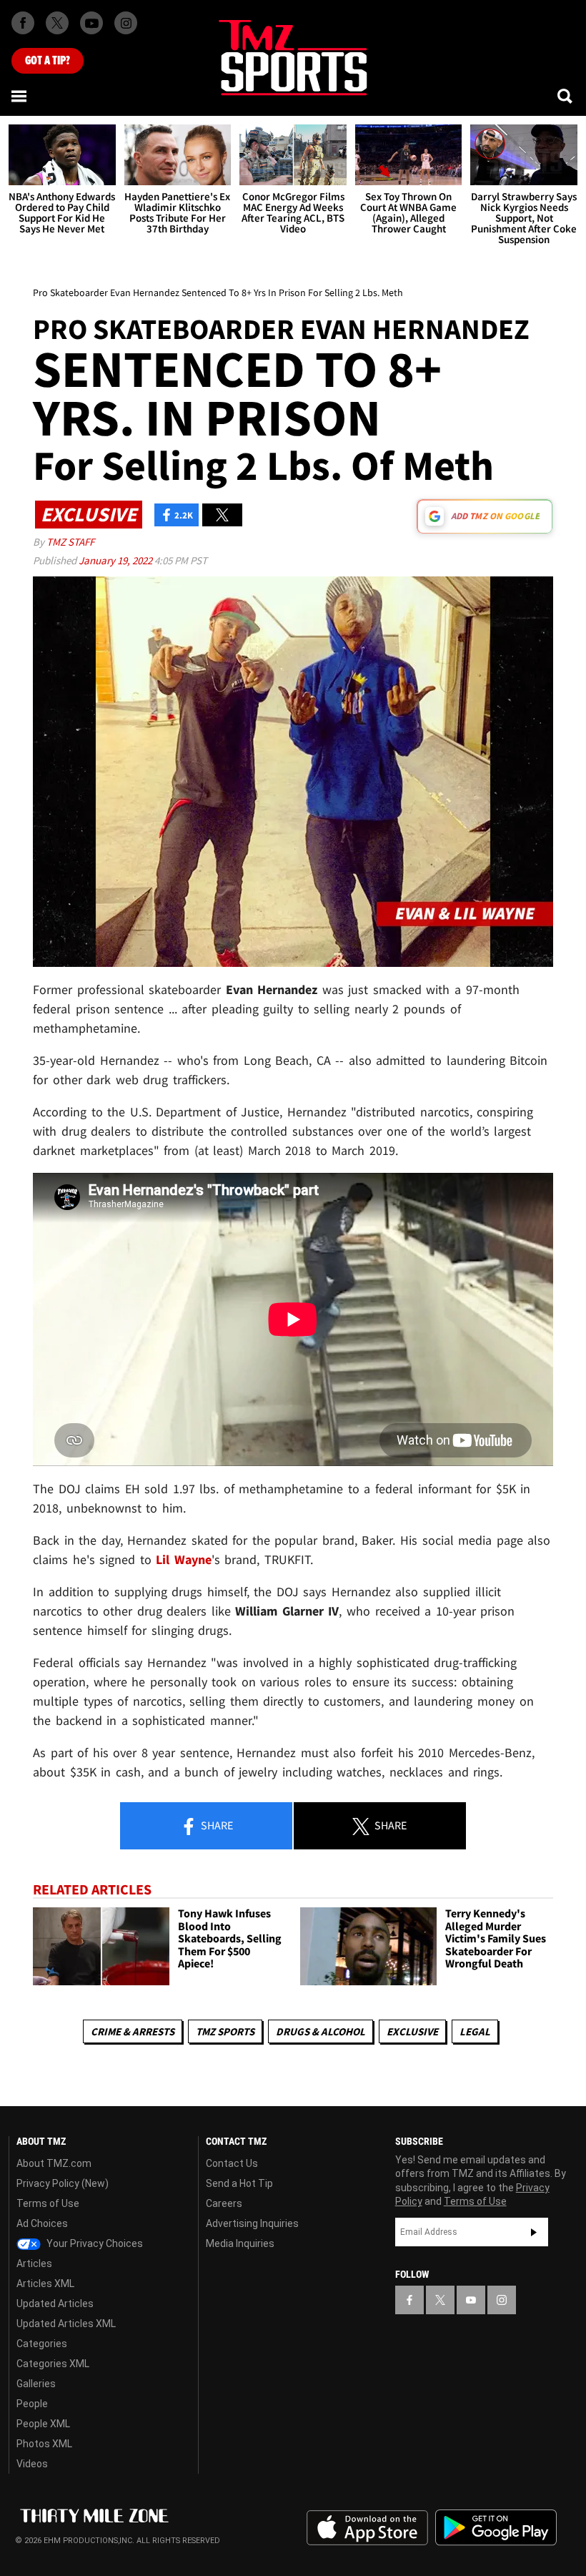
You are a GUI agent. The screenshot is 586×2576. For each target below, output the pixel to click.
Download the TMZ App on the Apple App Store (367, 2528)
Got (48, 61)
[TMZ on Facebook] (23, 23)
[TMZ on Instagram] (126, 23)
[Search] (566, 96)
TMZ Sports (225, 2031)
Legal (475, 2031)
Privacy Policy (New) (63, 2183)
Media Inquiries (240, 2243)
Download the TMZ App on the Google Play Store (496, 2528)
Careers (224, 2203)
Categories (42, 2344)
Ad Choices (42, 2223)
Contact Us (232, 2163)
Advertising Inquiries (252, 2223)
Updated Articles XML (66, 2324)
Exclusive (412, 2031)
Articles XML (45, 2284)
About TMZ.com (54, 2163)
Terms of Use (48, 2203)
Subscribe (534, 2232)
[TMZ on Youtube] (91, 23)
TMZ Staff (70, 542)
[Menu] (20, 96)
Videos (32, 2464)
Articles (34, 2263)
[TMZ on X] (57, 23)
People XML (43, 2424)
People (32, 2404)
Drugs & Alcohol (321, 2031)
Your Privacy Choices (94, 2243)
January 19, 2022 (116, 560)
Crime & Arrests (133, 2031)
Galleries (36, 2384)
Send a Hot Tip (239, 2183)
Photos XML (44, 2444)
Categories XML (53, 2364)
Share (216, 1825)
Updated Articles (55, 2304)
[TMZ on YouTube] (471, 2300)
